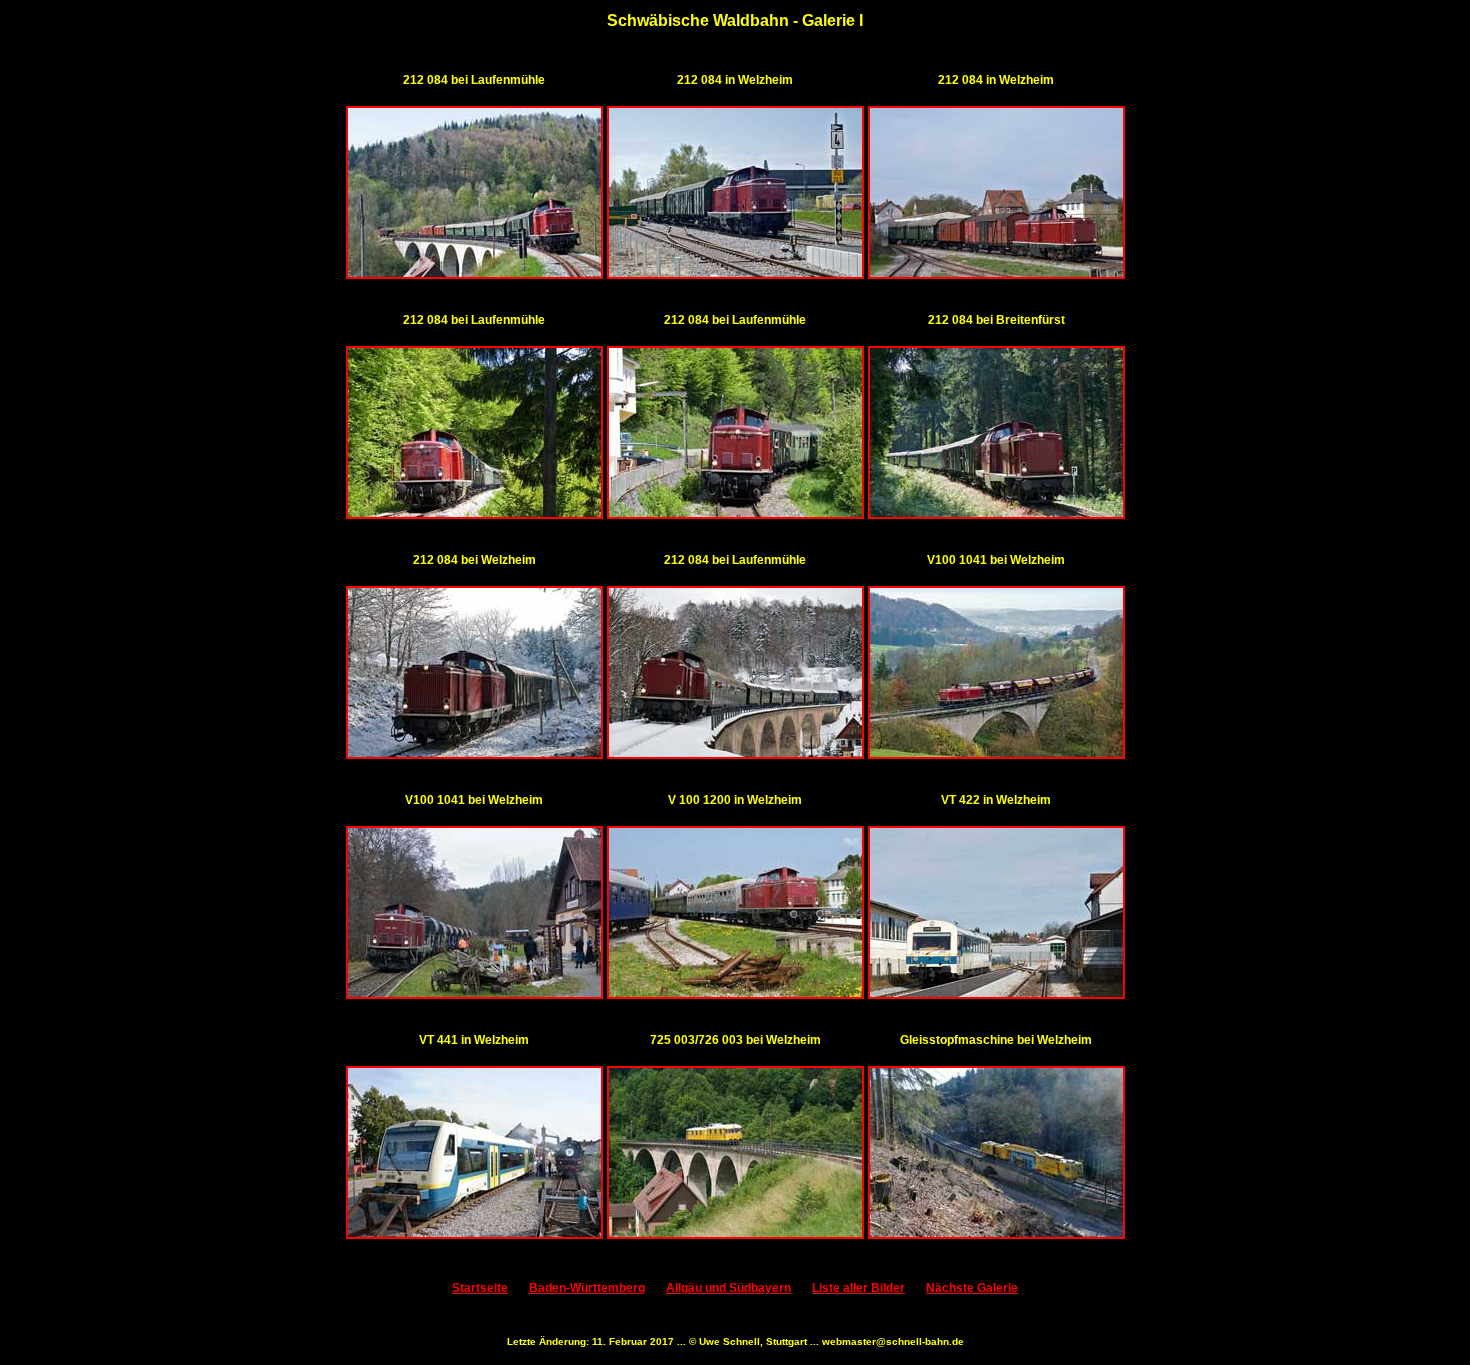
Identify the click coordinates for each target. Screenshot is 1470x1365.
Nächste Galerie (972, 1288)
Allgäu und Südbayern (728, 1288)
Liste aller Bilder (858, 1288)
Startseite (480, 1288)
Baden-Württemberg (587, 1288)
